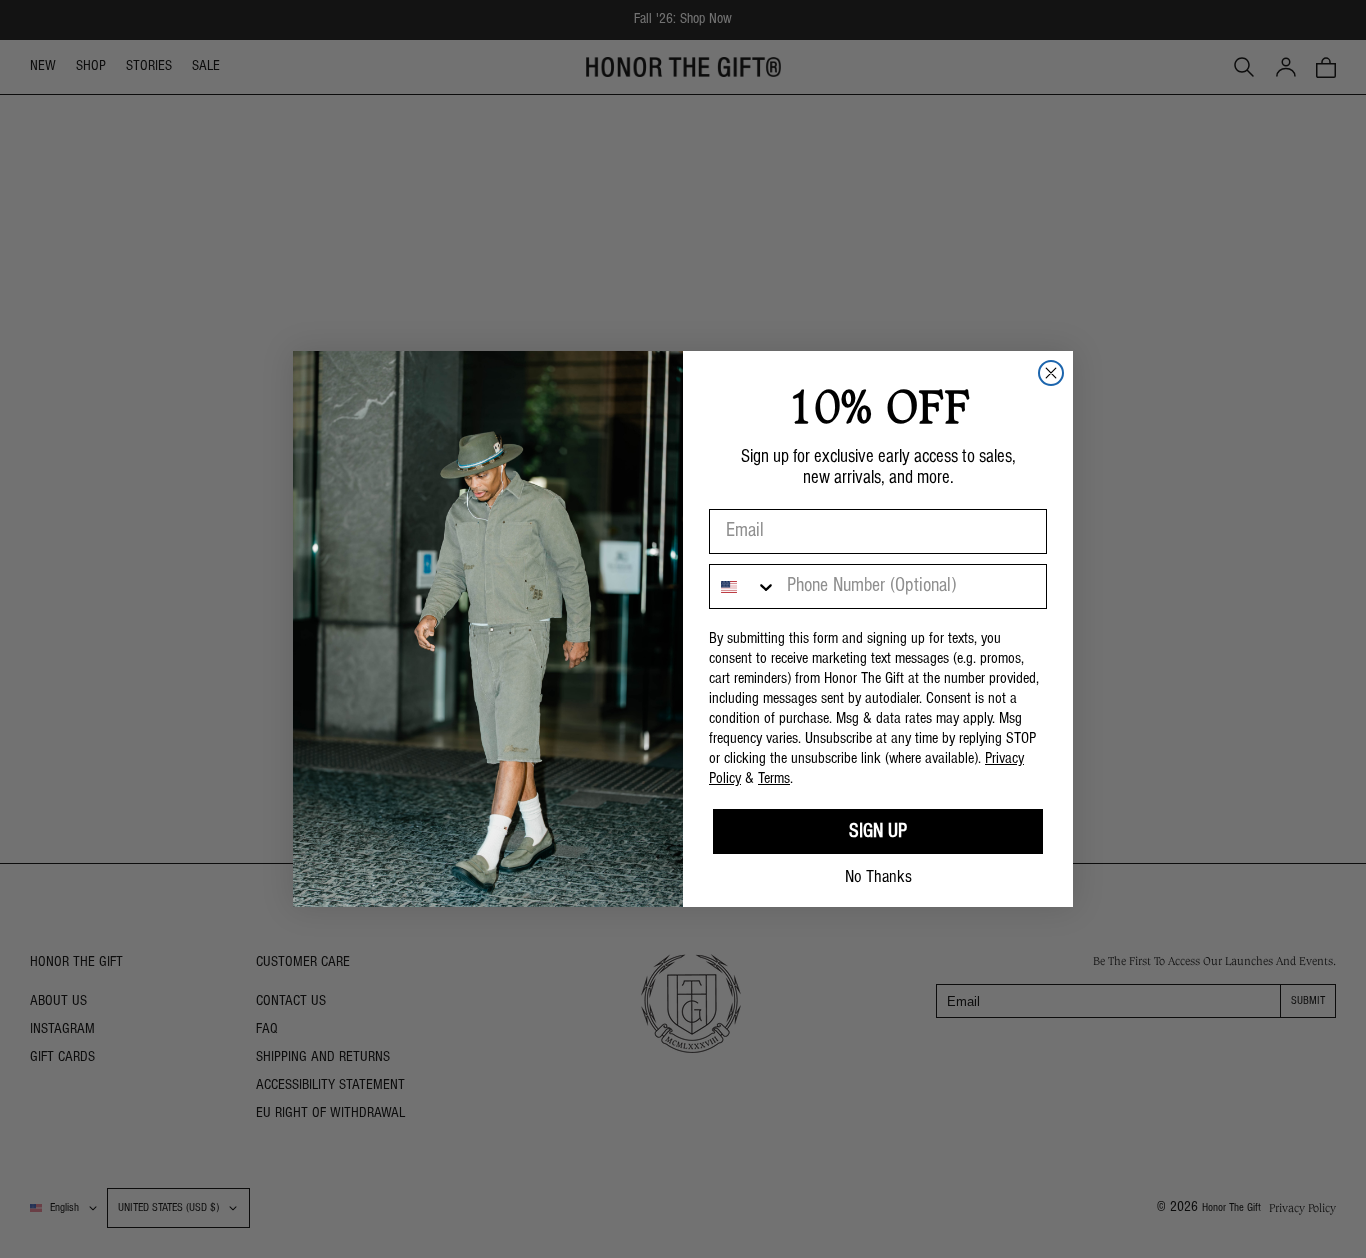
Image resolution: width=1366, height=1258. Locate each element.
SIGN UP (878, 832)
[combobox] (743, 586)
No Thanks (878, 877)
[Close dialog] (1051, 373)
